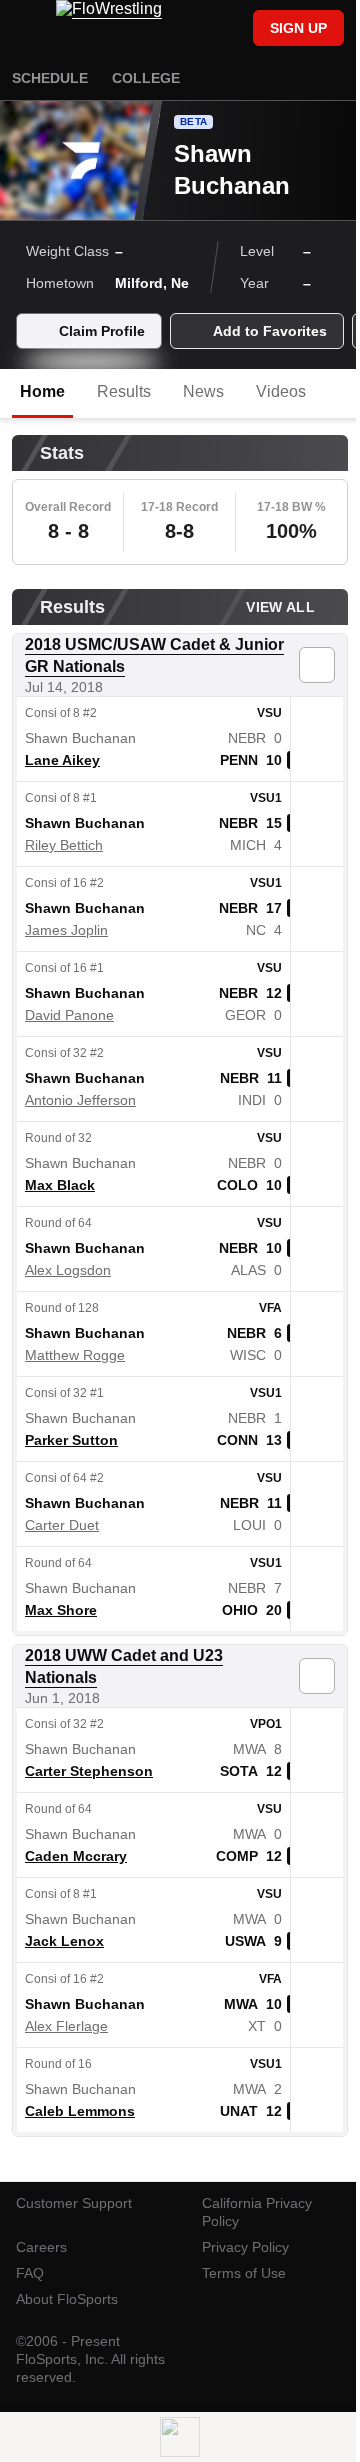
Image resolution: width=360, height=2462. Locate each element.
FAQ (30, 2273)
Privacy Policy (245, 2247)
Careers (41, 2247)
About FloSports (67, 2299)
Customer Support (74, 2203)
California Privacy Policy (257, 2212)
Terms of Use (244, 2273)
